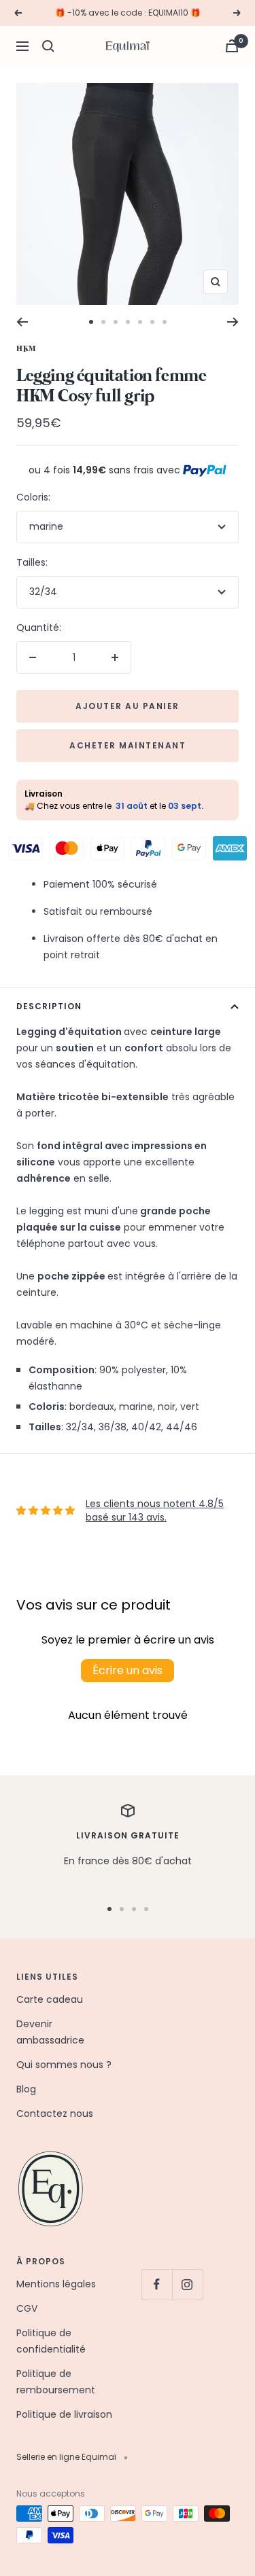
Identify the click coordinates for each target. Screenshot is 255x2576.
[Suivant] (233, 322)
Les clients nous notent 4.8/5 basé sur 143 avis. (155, 1510)
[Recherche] (48, 46)
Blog (26, 2089)
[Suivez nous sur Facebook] (157, 2284)
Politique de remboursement (56, 2382)
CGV (27, 2308)
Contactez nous (55, 2114)
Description (49, 1006)
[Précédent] (22, 322)
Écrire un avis (128, 1670)
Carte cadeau (50, 1999)
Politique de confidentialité (51, 2341)
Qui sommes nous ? (64, 2065)
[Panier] (232, 46)
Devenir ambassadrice (50, 2032)
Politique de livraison (64, 2414)
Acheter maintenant (128, 745)
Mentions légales (56, 2284)
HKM (26, 349)
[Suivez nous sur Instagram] (187, 2284)
